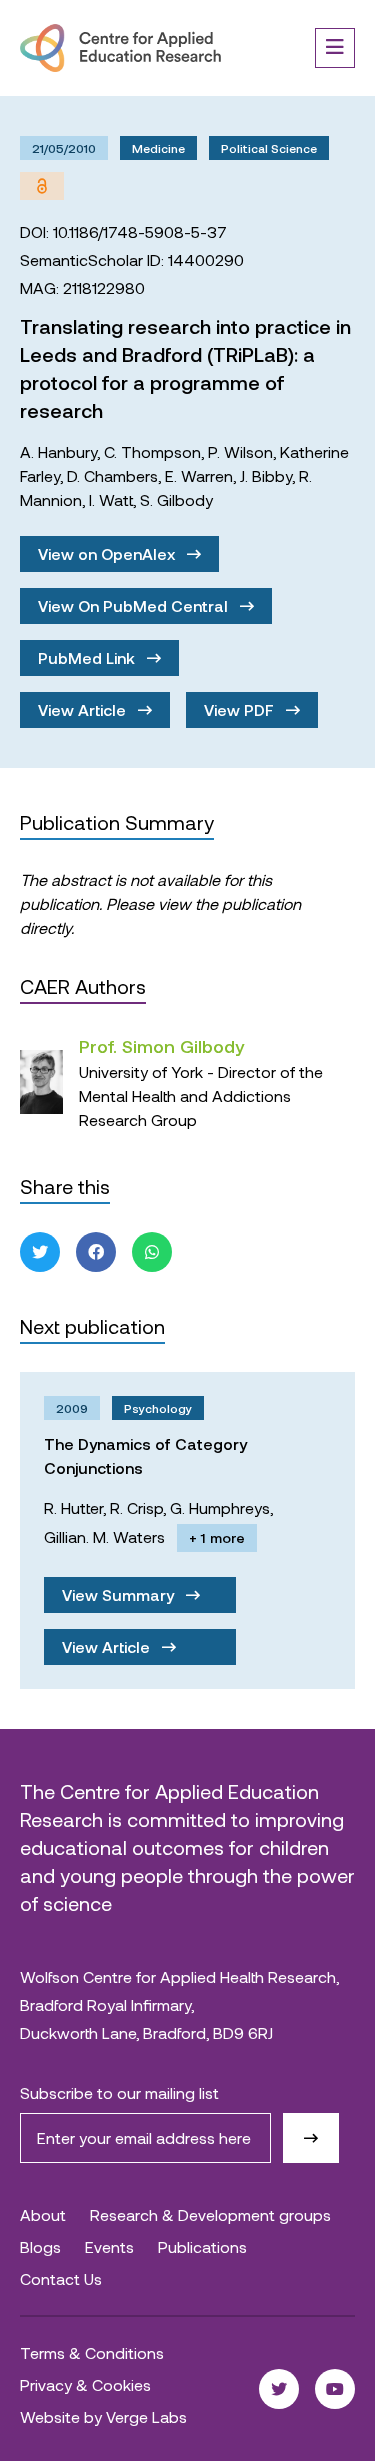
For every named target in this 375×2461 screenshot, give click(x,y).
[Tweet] (40, 1252)
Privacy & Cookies (85, 2384)
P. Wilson (240, 451)
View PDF (241, 709)
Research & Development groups (210, 2214)
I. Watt (111, 499)
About (43, 2214)
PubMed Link (88, 657)
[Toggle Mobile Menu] (335, 48)
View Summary (120, 1594)
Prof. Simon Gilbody (161, 1046)
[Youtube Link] (335, 2389)
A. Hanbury (58, 451)
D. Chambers (112, 475)
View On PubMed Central (135, 605)
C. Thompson (152, 451)
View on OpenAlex (108, 553)
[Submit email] (311, 2138)
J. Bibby (266, 475)
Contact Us (61, 2278)
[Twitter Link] (279, 2389)
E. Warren (199, 475)
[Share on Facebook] (96, 1252)
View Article (84, 709)
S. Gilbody (176, 499)
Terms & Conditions (92, 2352)
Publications (202, 2246)
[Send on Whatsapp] (152, 1252)
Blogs (40, 2246)
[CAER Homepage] (120, 48)
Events (109, 2246)
